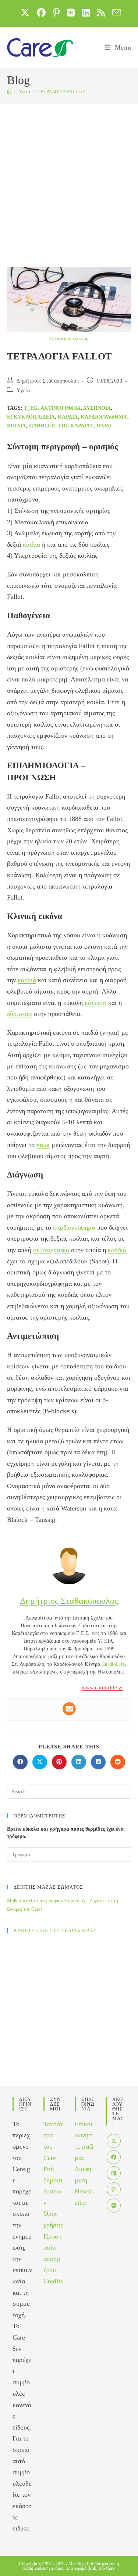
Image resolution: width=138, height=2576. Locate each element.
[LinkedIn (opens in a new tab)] (86, 12)
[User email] (69, 1709)
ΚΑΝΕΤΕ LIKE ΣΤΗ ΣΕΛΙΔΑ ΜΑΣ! (54, 1930)
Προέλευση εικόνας (69, 338)
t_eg (31, 408)
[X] (114, 2141)
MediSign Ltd (81, 2564)
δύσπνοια (97, 408)
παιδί (104, 426)
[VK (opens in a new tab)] (71, 12)
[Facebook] (114, 2157)
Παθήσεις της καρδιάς (61, 426)
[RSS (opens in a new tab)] (101, 12)
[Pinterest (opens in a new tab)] (56, 12)
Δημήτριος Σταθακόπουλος (48, 381)
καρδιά (68, 417)
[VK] (114, 2206)
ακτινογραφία (61, 408)
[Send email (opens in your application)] (115, 12)
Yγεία (23, 390)
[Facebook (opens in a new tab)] (41, 12)
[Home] (9, 92)
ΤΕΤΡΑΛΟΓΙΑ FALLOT (61, 92)
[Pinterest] (114, 2189)
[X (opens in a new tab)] (25, 12)
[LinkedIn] (114, 2173)
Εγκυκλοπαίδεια (31, 417)
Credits (53, 2281)
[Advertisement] (69, 176)
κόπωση (95, 1003)
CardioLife (113, 1664)
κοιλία (17, 426)
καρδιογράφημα (104, 417)
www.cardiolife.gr (103, 1687)
